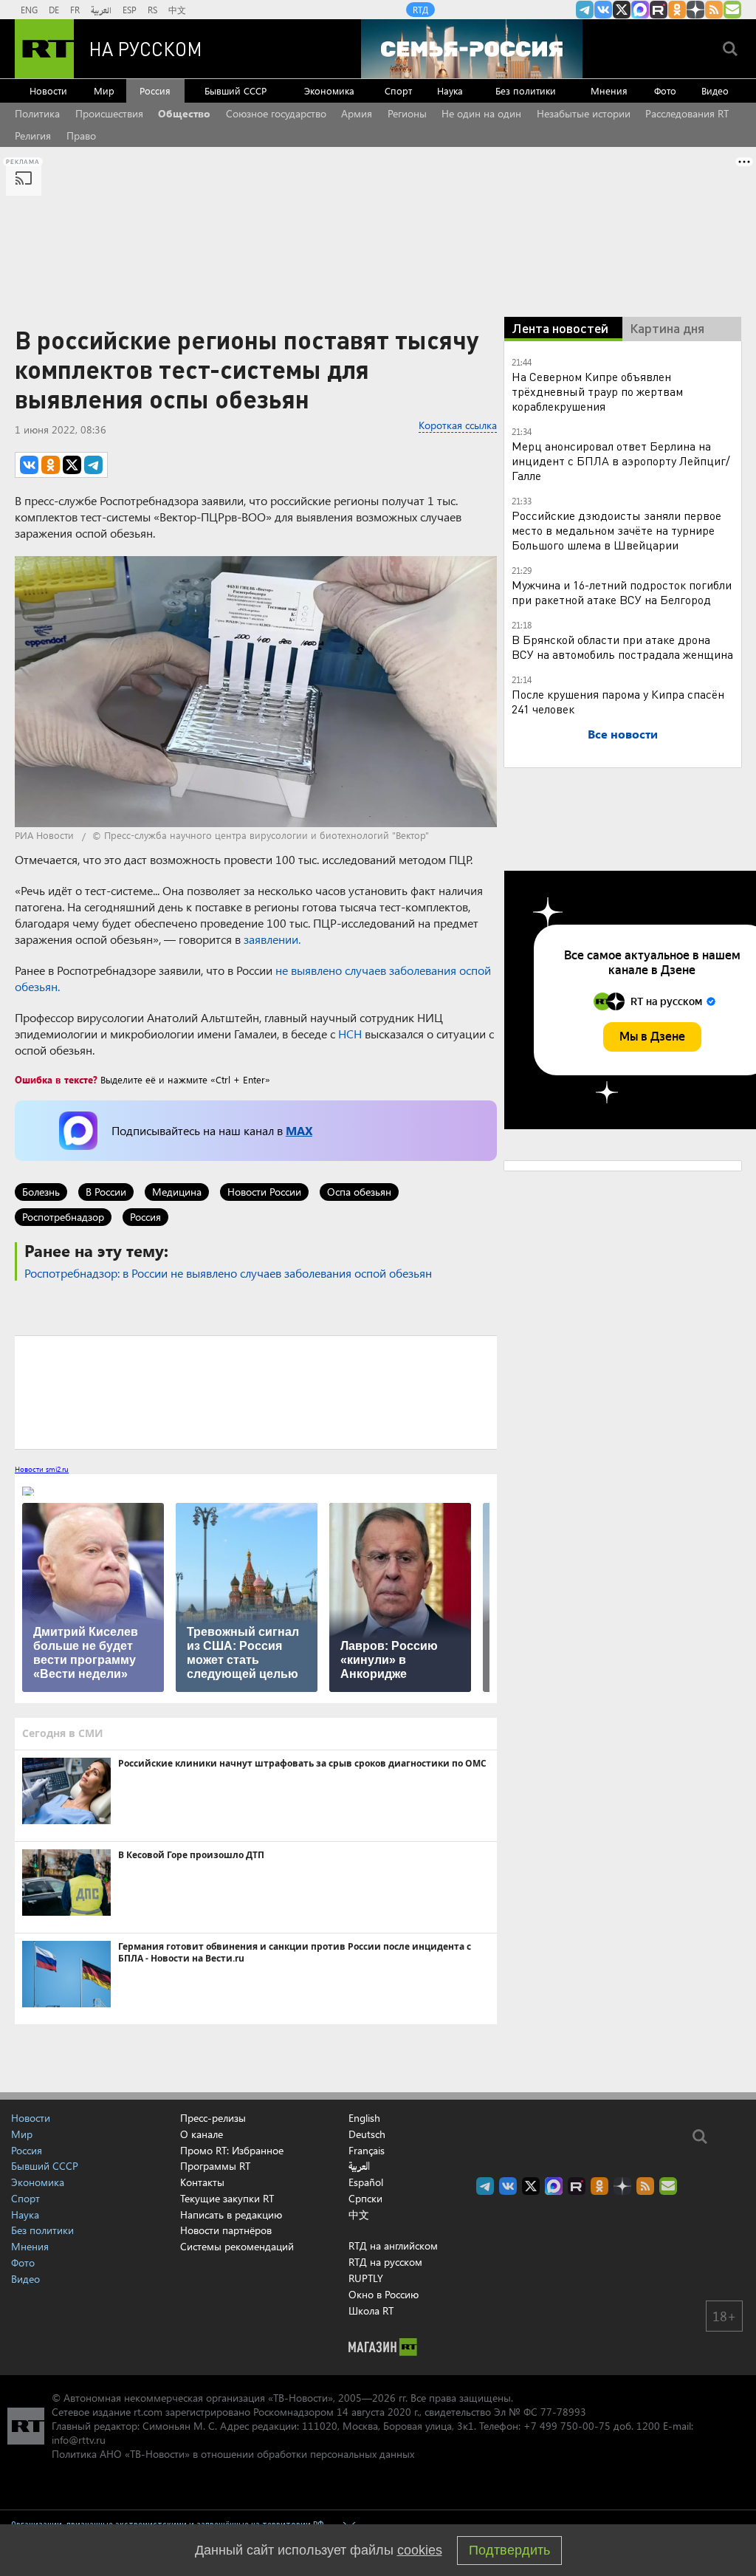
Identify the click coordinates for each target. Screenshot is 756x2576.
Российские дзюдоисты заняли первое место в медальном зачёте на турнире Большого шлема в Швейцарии (616, 530)
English (364, 2118)
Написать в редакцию (231, 2214)
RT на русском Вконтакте (603, 10)
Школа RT (371, 2310)
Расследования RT (687, 113)
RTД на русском (385, 2262)
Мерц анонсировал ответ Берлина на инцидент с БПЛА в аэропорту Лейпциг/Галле (621, 460)
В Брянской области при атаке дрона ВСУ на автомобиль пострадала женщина (622, 647)
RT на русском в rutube (659, 10)
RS (152, 10)
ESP (130, 10)
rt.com (148, 2412)
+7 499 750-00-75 (567, 2426)
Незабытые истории (584, 113)
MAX (299, 1130)
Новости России (264, 1192)
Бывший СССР (236, 90)
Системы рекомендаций (237, 2246)
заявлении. (272, 939)
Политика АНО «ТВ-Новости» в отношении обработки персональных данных (233, 2454)
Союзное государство (276, 113)
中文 (177, 10)
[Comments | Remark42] (256, 1391)
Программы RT (215, 2166)
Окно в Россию (384, 2294)
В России (106, 1192)
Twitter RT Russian (622, 10)
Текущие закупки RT (227, 2198)
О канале (202, 2134)
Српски (365, 2199)
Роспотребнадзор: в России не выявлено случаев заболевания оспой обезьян (228, 1273)
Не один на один (481, 113)
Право (81, 136)
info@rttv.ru (79, 2440)
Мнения (609, 90)
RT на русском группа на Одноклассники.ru (677, 10)
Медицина (177, 1192)
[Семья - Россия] (472, 49)
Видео (715, 90)
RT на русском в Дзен (695, 10)
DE (54, 10)
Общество (184, 113)
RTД (420, 10)
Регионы (407, 113)
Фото (665, 90)
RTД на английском (393, 2246)
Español (366, 2182)
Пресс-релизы (213, 2118)
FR (75, 10)
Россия (155, 90)
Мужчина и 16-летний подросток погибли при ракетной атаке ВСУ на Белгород (622, 592)
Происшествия (109, 113)
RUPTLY (366, 2278)
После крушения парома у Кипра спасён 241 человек (618, 701)
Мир (104, 90)
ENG (29, 10)
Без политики (526, 90)
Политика (37, 113)
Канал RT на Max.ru (640, 10)
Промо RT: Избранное (232, 2150)
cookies (420, 2550)
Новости (48, 90)
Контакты (202, 2182)
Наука (450, 90)
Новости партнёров (226, 2230)
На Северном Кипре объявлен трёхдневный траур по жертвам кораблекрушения (597, 391)
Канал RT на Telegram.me (585, 10)
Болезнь (41, 1192)
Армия (357, 113)
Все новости (623, 734)
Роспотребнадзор (63, 1217)
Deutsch (367, 2134)
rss (714, 10)
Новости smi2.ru (42, 1469)
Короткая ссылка (458, 425)
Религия (33, 136)
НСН (350, 1034)
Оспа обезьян (359, 1192)
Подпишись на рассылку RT (732, 10)
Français (367, 2151)
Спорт (398, 90)
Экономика (329, 90)
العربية (101, 10)
